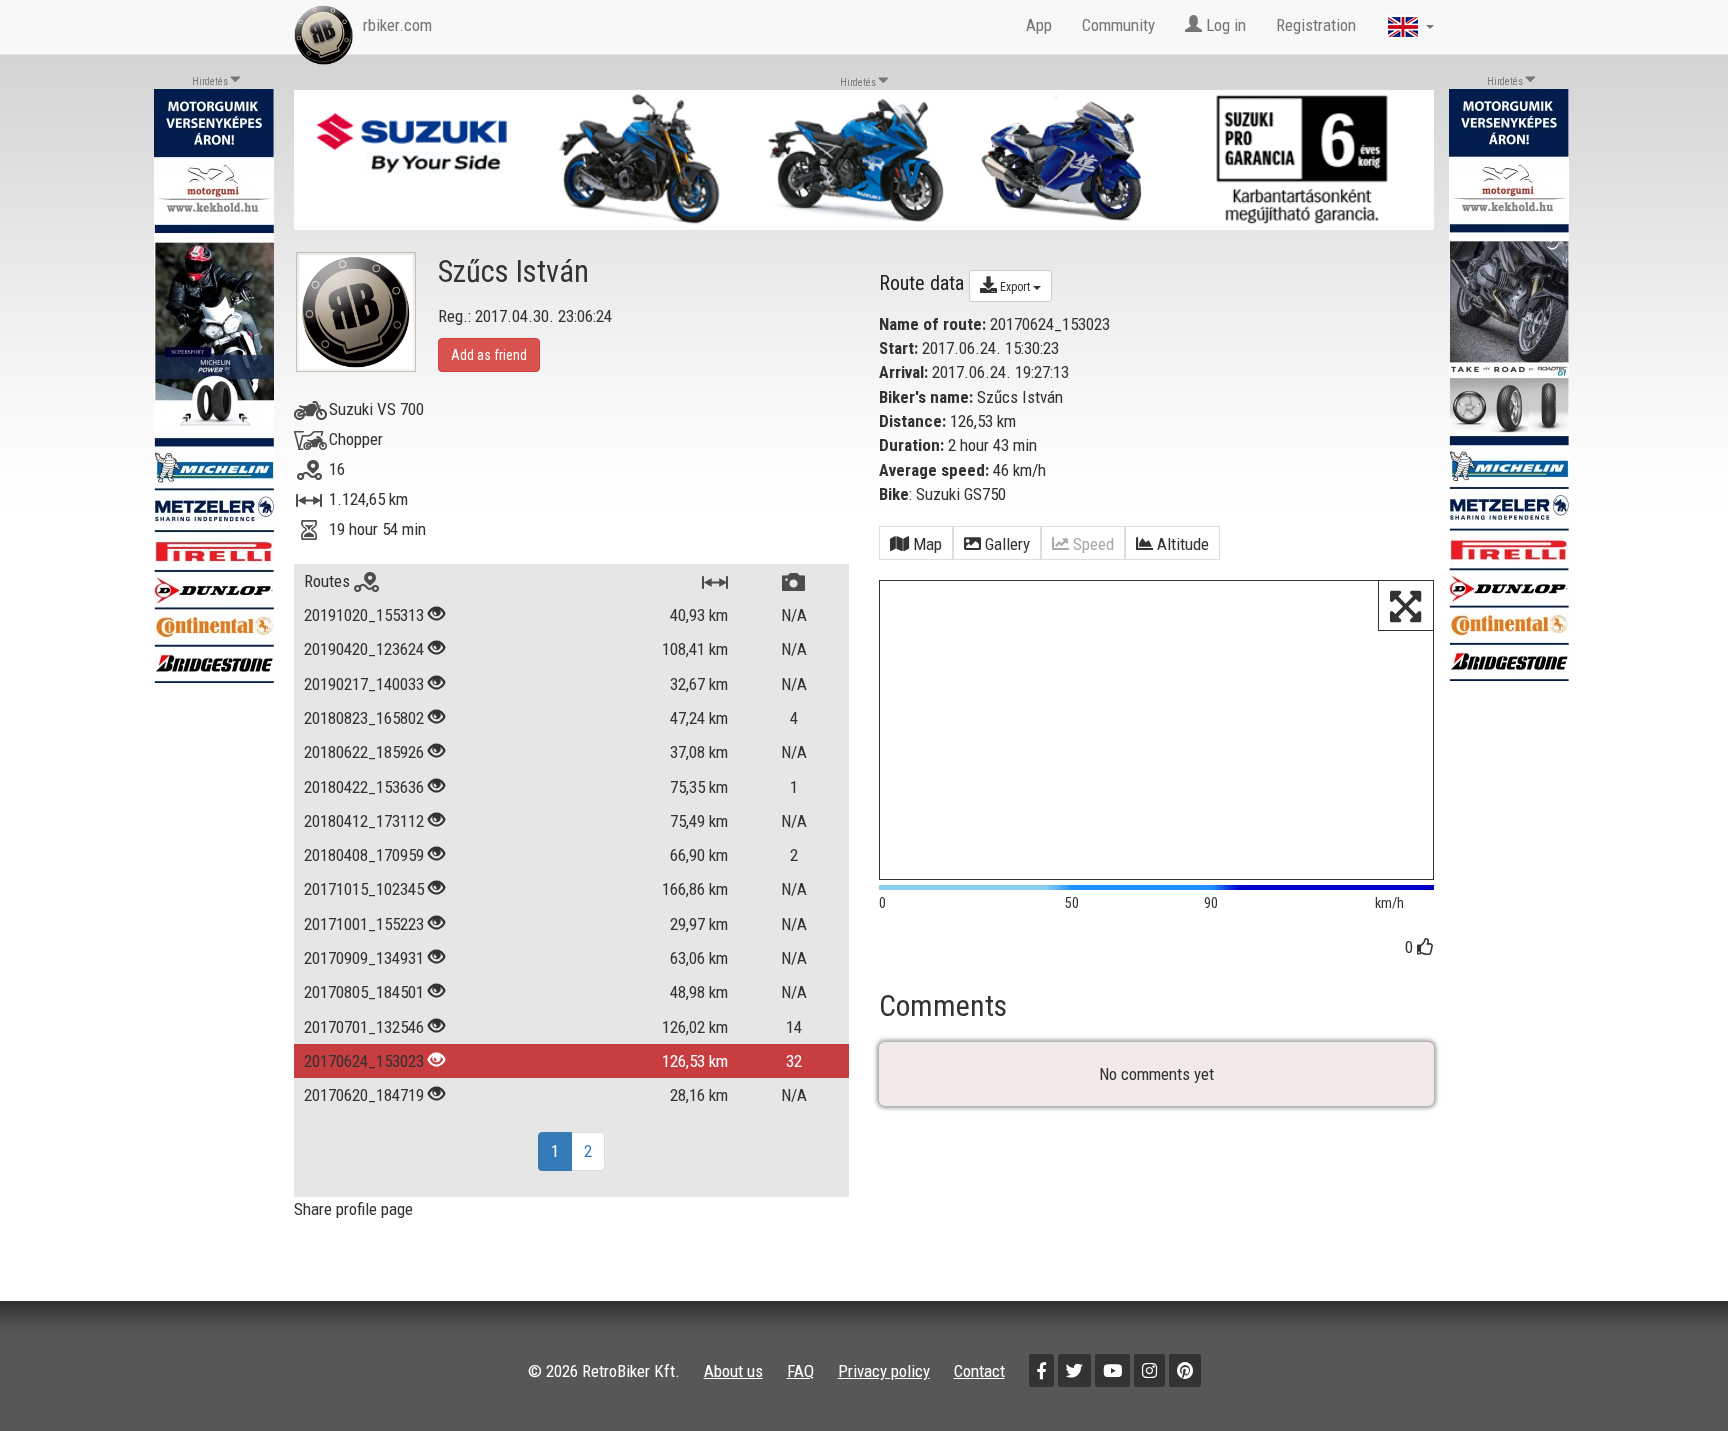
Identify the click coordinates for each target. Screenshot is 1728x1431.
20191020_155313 (364, 615)
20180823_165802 (364, 718)
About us (733, 1371)
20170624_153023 (364, 1061)
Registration (1316, 25)
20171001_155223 (364, 924)
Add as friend (489, 355)
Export (1015, 287)
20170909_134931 (364, 958)
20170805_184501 (364, 992)
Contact (979, 1371)
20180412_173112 (364, 821)
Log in (1224, 25)
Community (1118, 25)
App (1039, 25)
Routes (329, 581)
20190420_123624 (364, 649)
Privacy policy (884, 1371)
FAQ (800, 1371)
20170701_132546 (364, 1027)
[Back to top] (1670, 1373)
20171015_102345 (364, 889)
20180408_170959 (364, 855)
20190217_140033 (364, 684)
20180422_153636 (364, 787)
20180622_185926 (364, 752)
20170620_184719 (364, 1095)
